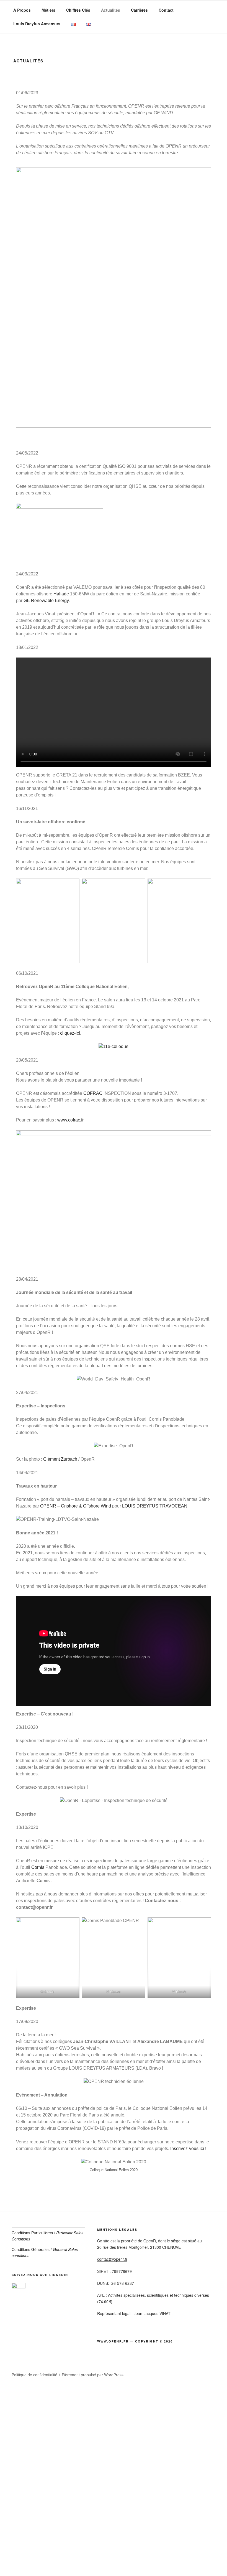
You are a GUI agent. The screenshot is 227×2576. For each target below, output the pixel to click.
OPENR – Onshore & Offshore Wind (76, 1506)
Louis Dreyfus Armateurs (37, 24)
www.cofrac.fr (70, 1120)
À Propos (22, 10)
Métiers (48, 10)
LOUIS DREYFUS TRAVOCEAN (155, 1506)
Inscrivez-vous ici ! (188, 2149)
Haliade (61, 594)
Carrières (139, 10)
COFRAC (93, 1093)
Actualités (111, 10)
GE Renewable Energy (46, 601)
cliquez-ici (70, 1033)
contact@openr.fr (112, 2259)
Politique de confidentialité (34, 2375)
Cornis (38, 1867)
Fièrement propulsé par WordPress (93, 2375)
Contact (166, 10)
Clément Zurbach (60, 1459)
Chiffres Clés (78, 10)
